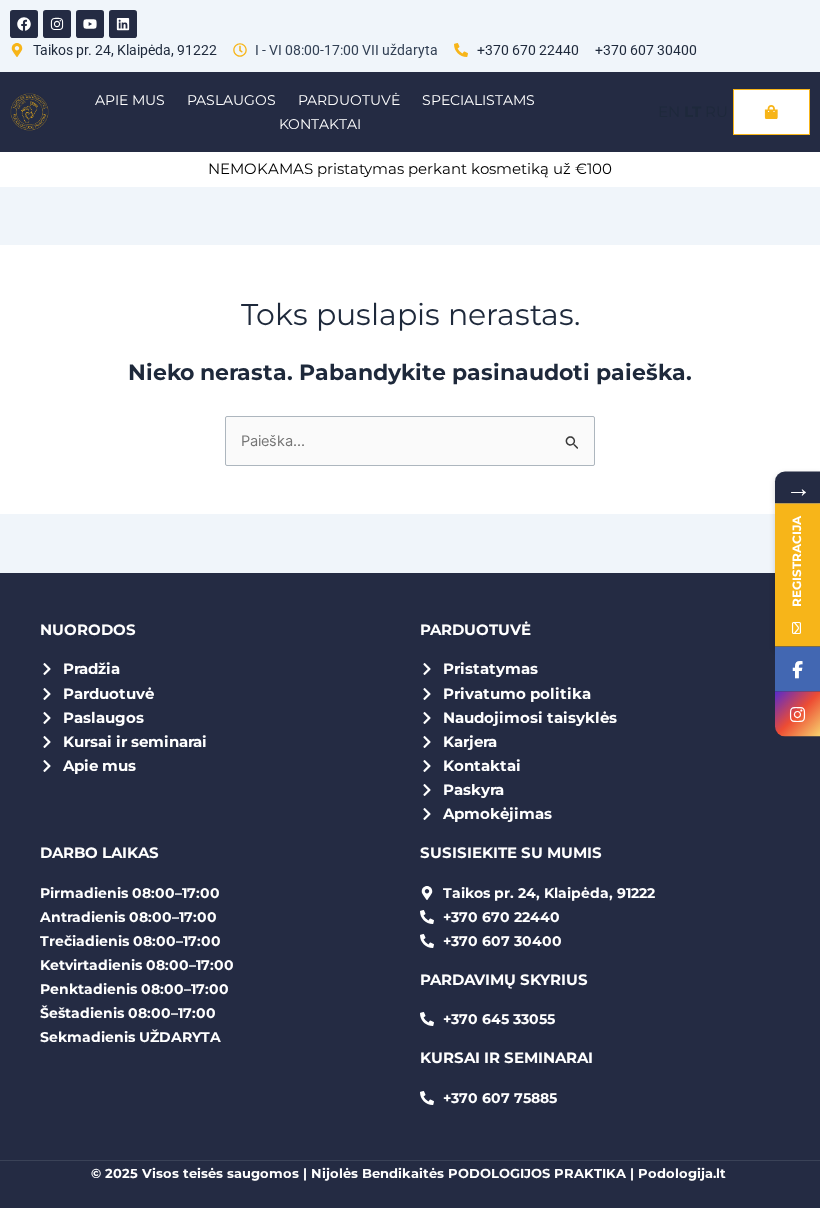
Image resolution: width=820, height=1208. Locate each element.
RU (716, 112)
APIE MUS (130, 100)
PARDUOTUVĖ (349, 100)
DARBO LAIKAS (99, 853)
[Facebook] (797, 669)
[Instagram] (797, 714)
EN (669, 112)
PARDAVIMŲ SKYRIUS (504, 980)
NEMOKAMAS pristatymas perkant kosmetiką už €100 (410, 168)
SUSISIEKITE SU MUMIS (511, 853)
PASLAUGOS (231, 100)
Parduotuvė (475, 630)
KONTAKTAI (320, 124)
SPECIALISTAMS (478, 100)
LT (692, 112)
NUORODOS (88, 630)
